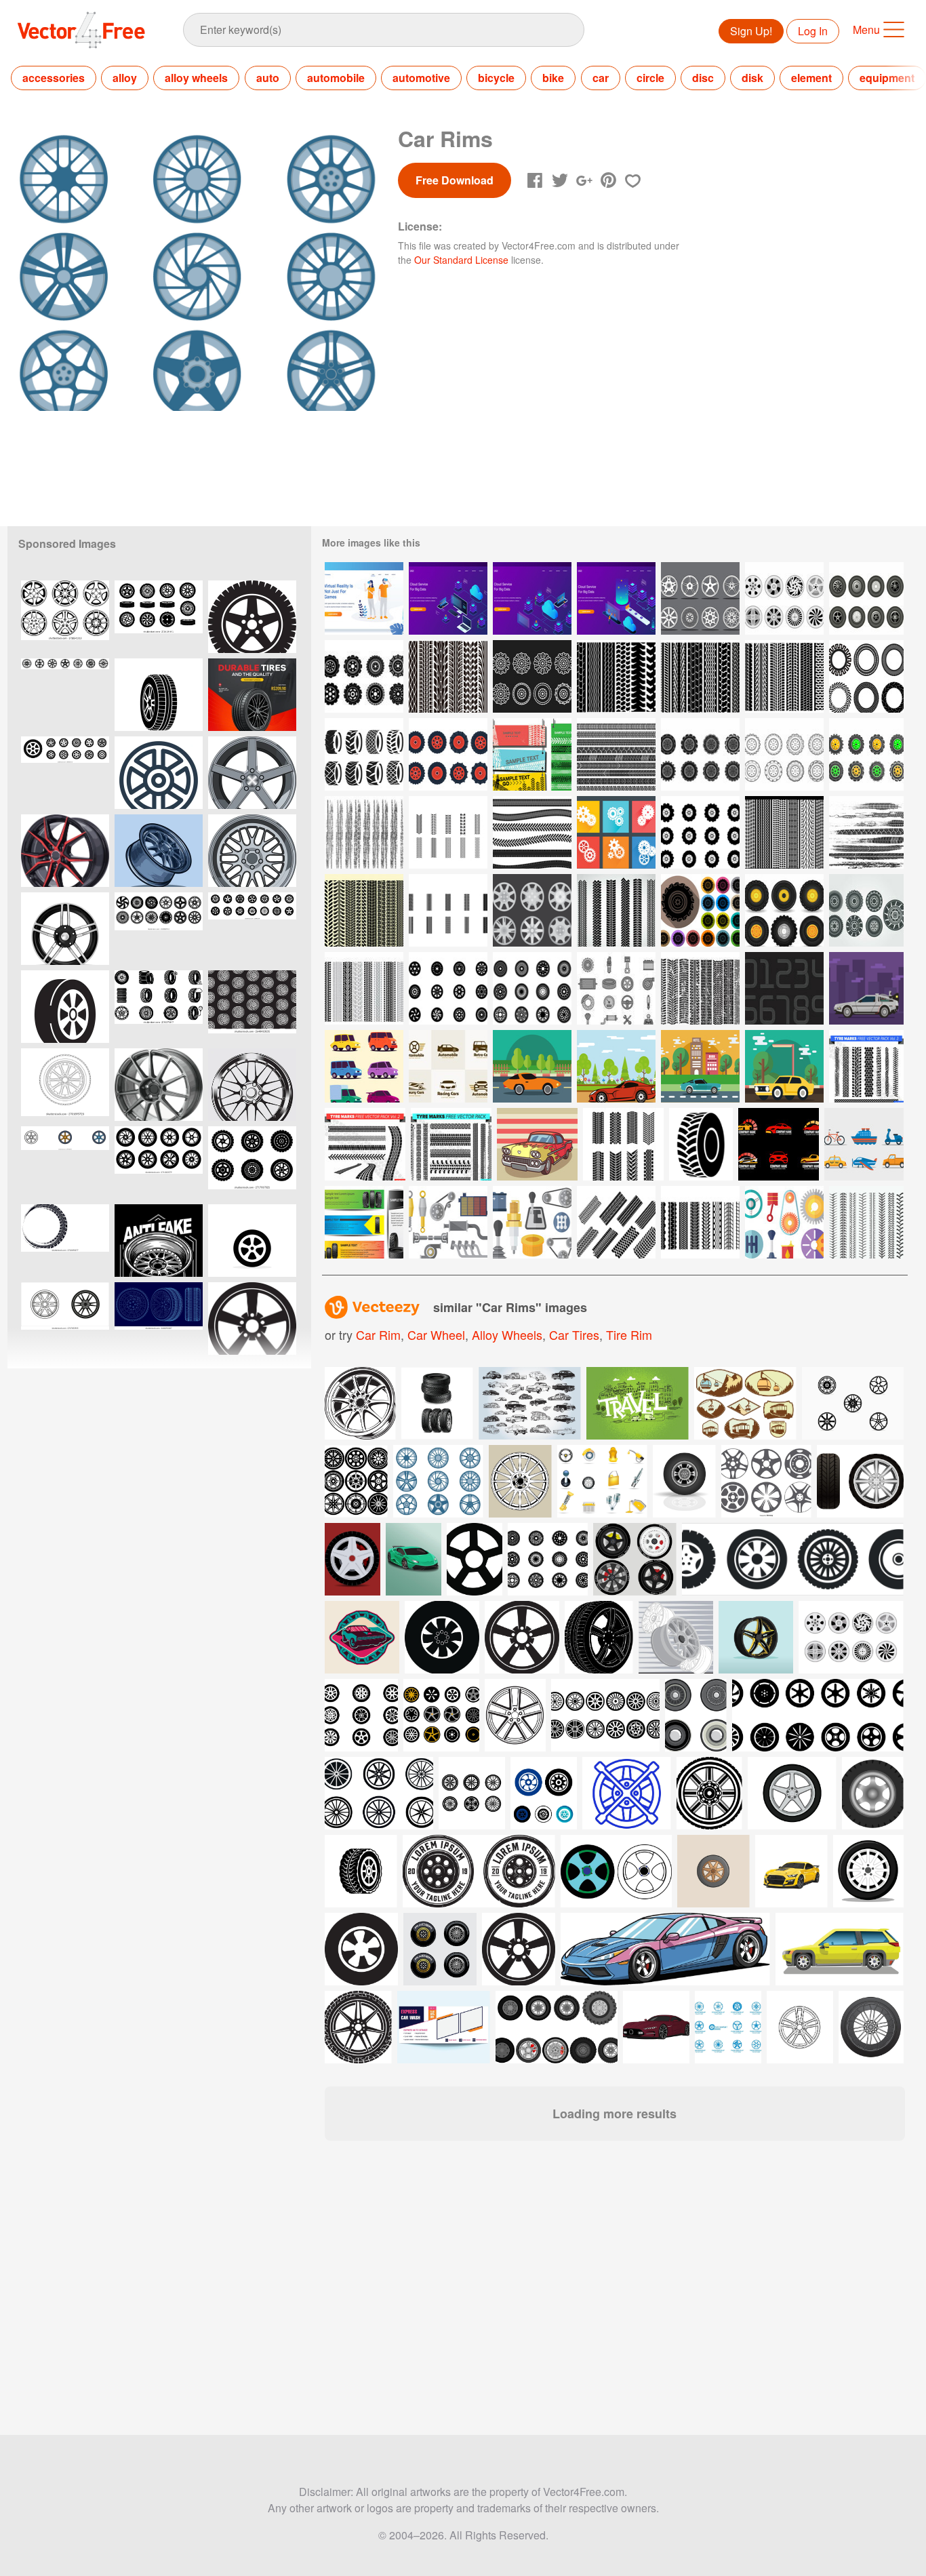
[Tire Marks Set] (364, 988)
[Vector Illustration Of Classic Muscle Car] (532, 1066)
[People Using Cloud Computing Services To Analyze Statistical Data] (448, 598)
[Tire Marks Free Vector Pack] (451, 1144)
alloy (125, 78)
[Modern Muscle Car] (616, 1066)
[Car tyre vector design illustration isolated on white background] (860, 1481)
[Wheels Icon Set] (448, 988)
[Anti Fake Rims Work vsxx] (159, 1241)
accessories (54, 78)
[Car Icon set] (364, 1066)
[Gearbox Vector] (616, 832)
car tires (574, 1334)
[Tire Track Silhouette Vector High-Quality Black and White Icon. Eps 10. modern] (65, 1241)
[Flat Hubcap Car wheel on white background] (851, 1637)
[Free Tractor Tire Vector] (364, 676)
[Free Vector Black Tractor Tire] (701, 1144)
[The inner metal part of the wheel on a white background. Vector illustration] (65, 929)
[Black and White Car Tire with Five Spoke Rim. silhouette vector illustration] (252, 617)
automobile (336, 78)
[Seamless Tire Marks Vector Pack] (700, 676)
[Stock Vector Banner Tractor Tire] (364, 1222)
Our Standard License (461, 260)
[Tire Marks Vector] (616, 754)
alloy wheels (196, 78)
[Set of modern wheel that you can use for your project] (548, 1559)
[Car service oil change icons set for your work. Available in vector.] (602, 1481)
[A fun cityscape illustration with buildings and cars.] (638, 1403)
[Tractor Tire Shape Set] (866, 676)
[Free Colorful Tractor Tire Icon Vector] (866, 754)
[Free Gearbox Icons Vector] (448, 1222)
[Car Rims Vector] (532, 988)
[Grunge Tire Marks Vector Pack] (364, 832)
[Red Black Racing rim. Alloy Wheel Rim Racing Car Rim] (65, 851)
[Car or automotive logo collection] (448, 1066)
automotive (421, 78)
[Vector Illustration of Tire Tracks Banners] (532, 754)
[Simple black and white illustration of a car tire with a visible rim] (65, 1007)
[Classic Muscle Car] (700, 1066)
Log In (813, 31)
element (811, 78)
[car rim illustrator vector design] (159, 851)
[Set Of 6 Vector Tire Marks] (784, 832)
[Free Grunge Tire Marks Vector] (866, 832)
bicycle (496, 78)
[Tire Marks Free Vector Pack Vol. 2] (365, 1144)
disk (752, 78)
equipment (887, 78)
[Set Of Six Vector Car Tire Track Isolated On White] (448, 676)
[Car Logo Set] (779, 1144)
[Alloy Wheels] (700, 598)
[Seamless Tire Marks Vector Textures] (616, 676)
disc (703, 78)
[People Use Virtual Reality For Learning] (364, 598)
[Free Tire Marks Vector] (448, 832)
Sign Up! (751, 31)
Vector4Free (82, 30)
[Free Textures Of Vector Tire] (866, 1222)
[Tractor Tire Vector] (448, 754)
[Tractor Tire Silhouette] (364, 754)
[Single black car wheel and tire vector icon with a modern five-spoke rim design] (252, 1241)
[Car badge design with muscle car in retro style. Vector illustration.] (362, 1637)
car (601, 78)
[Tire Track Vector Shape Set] (532, 832)
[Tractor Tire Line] (532, 676)
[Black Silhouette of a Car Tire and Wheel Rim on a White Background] (159, 695)
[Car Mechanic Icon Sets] (616, 988)
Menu (866, 29)
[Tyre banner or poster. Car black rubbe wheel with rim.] (252, 695)
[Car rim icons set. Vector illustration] (65, 617)
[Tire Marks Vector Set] (616, 910)
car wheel (436, 1334)
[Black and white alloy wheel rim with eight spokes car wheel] (65, 1319)
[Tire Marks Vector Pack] (623, 1144)
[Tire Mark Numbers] (784, 988)
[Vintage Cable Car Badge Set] (745, 1403)
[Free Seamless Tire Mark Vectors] (448, 910)
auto (268, 78)
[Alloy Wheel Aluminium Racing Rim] (159, 1085)
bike (553, 78)
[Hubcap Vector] (784, 598)
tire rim (629, 1334)
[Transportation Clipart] (864, 1144)
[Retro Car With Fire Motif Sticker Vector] (537, 1144)
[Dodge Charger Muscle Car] (784, 1066)
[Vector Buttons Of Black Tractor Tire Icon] (700, 910)
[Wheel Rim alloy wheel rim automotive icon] (159, 773)
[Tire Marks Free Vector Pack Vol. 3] (866, 1066)
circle (650, 78)
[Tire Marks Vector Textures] (784, 676)
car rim (378, 1334)
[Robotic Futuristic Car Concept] (866, 988)
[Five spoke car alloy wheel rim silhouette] (252, 1319)
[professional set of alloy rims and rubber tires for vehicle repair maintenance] (159, 617)
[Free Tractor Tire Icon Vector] (700, 754)
